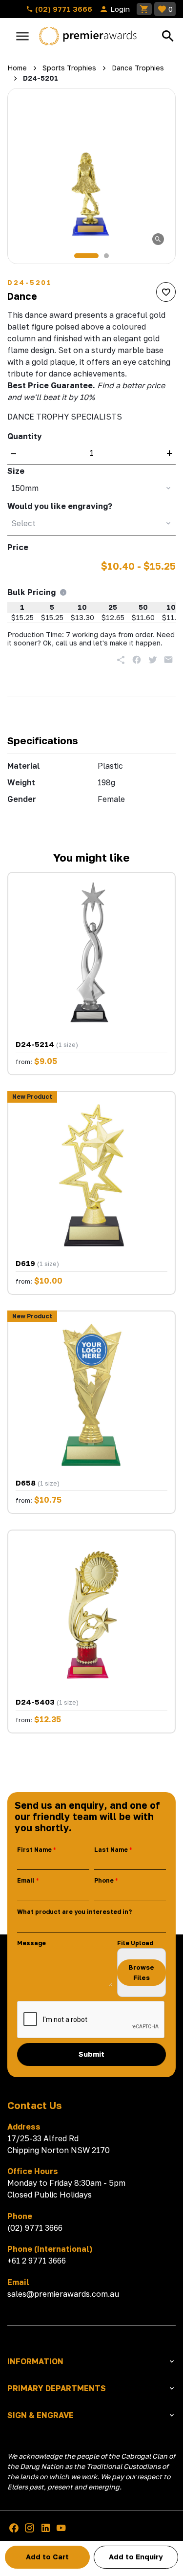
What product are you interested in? (74, 1912)
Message (31, 1943)
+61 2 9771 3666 (37, 2261)
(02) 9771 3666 (63, 9)
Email (26, 1880)
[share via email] (168, 660)
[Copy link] (121, 660)
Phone (104, 1880)
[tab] (86, 256)
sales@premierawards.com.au (63, 2294)
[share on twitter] (153, 660)
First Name (34, 1850)
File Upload (135, 1943)
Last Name (111, 1850)
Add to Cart (47, 2557)
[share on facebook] (137, 660)
